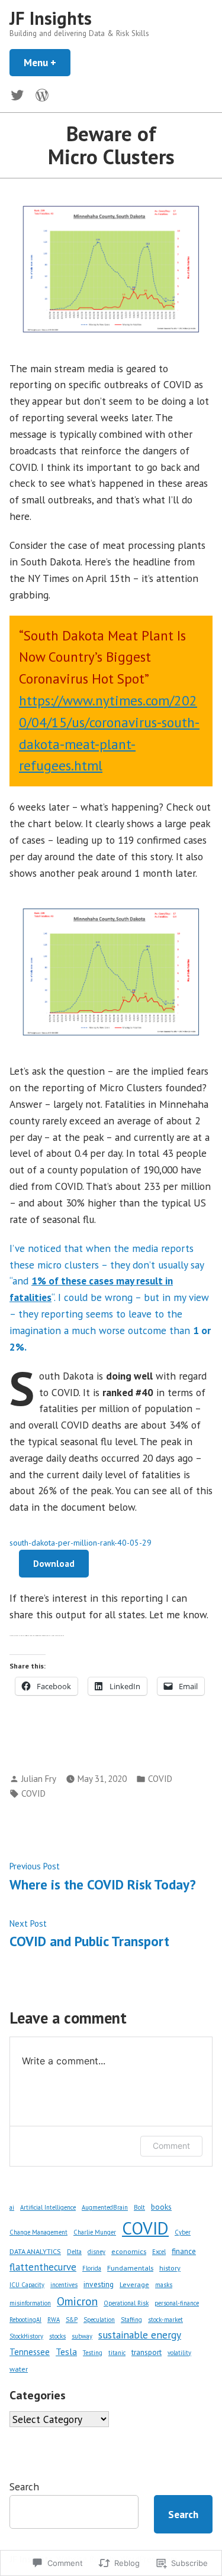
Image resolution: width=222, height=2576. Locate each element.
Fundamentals (130, 2268)
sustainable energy (140, 2335)
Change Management (38, 2232)
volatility (179, 2353)
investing (99, 2284)
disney (96, 2252)
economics (129, 2251)
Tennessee (30, 2352)
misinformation (30, 2303)
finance (184, 2251)
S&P (72, 2320)
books (161, 2207)
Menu (47, 62)
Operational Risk (126, 2303)
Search (24, 2486)
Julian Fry (39, 1779)
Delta (74, 2252)
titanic (117, 2353)
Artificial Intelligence (48, 2207)
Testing (93, 2353)
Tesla (66, 2351)
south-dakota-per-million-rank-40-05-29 (81, 1543)
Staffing (131, 2320)
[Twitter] (20, 94)
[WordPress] (40, 94)
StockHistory (26, 2336)
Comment (171, 2146)
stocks (57, 2336)
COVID (160, 1779)
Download (54, 1564)
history (170, 2268)
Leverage (134, 2284)
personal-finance (177, 2303)
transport (147, 2352)
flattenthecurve (43, 2267)
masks (164, 2285)
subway (82, 2336)
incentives (64, 2285)
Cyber (183, 2232)
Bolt (139, 2207)
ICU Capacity (27, 2285)
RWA (54, 2320)
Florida (92, 2268)
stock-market (165, 2320)
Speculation (99, 2320)
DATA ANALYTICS (35, 2251)
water (19, 2369)
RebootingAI (25, 2320)
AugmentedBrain (105, 2207)
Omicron (77, 2301)
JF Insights (51, 18)
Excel (159, 2252)
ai (12, 2207)
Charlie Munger (95, 2232)
